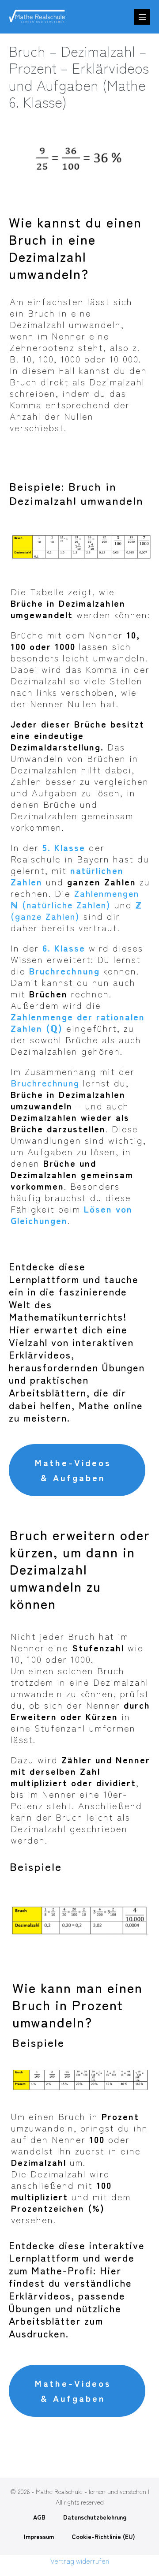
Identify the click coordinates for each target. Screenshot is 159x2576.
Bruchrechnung (45, 1083)
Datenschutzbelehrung (95, 2517)
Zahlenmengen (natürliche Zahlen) (75, 899)
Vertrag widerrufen (80, 2561)
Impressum (39, 2536)
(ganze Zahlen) (76, 910)
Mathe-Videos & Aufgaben (73, 1470)
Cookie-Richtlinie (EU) (103, 2536)
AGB (39, 2517)
